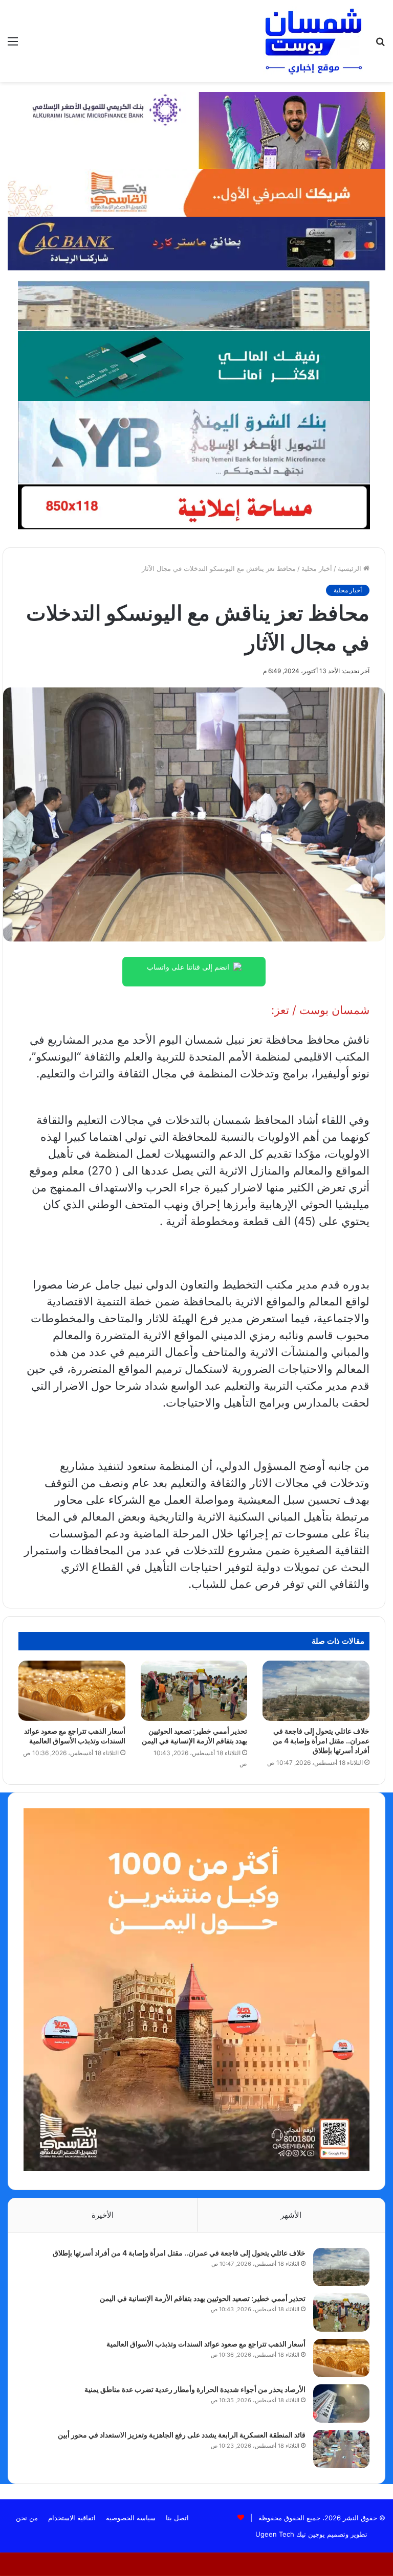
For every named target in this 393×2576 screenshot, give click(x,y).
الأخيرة (103, 2215)
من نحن (27, 2518)
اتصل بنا (177, 2518)
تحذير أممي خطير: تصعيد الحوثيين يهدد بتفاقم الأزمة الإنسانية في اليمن (203, 2298)
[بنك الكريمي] (196, 130)
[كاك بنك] (196, 243)
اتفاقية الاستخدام (72, 2518)
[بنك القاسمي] (196, 192)
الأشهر (291, 2215)
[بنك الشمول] (194, 365)
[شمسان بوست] (313, 41)
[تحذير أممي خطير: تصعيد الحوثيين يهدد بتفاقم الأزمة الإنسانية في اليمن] (194, 1690)
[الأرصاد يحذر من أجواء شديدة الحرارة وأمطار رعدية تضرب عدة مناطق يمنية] (341, 2403)
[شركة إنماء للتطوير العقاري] (194, 305)
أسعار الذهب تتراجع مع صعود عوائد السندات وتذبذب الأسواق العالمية (206, 2344)
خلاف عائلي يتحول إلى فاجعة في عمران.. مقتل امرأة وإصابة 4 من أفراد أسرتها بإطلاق (321, 1741)
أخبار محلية (317, 568)
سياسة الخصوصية (131, 2518)
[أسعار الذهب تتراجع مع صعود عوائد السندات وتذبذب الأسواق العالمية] (72, 1690)
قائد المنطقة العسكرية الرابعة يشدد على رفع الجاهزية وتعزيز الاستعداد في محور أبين (182, 2435)
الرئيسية (351, 568)
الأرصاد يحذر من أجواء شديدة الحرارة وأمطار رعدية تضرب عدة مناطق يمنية (195, 2389)
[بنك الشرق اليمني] (194, 442)
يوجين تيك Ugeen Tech (290, 2534)
